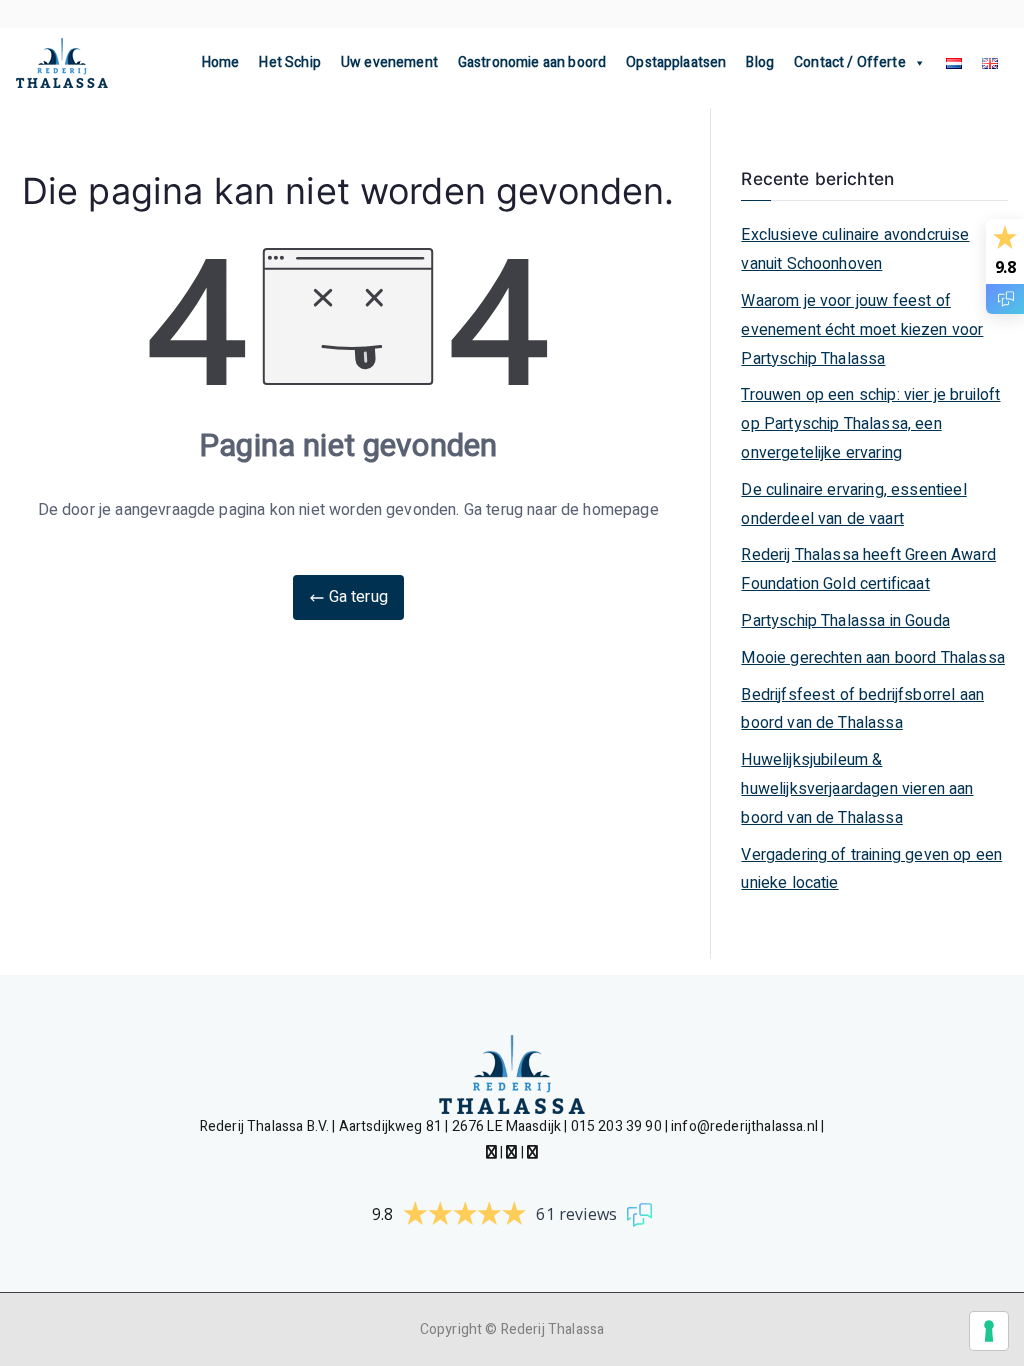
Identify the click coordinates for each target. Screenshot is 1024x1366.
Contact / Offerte (850, 62)
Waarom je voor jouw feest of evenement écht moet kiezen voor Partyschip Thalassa (862, 330)
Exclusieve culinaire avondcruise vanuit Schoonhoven (855, 249)
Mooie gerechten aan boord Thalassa (872, 658)
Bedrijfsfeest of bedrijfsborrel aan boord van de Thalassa (862, 709)
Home (221, 62)
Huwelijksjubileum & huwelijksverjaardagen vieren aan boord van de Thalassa (857, 789)
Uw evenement (389, 62)
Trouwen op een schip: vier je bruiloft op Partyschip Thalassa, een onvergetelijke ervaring (870, 424)
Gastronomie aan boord (532, 62)
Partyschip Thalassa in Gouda (845, 621)
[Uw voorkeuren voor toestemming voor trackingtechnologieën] (989, 1331)
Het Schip (289, 62)
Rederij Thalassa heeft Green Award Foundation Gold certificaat (868, 569)
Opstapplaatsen (676, 62)
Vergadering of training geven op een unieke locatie (871, 869)
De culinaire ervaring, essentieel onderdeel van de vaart (853, 504)
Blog (760, 62)
